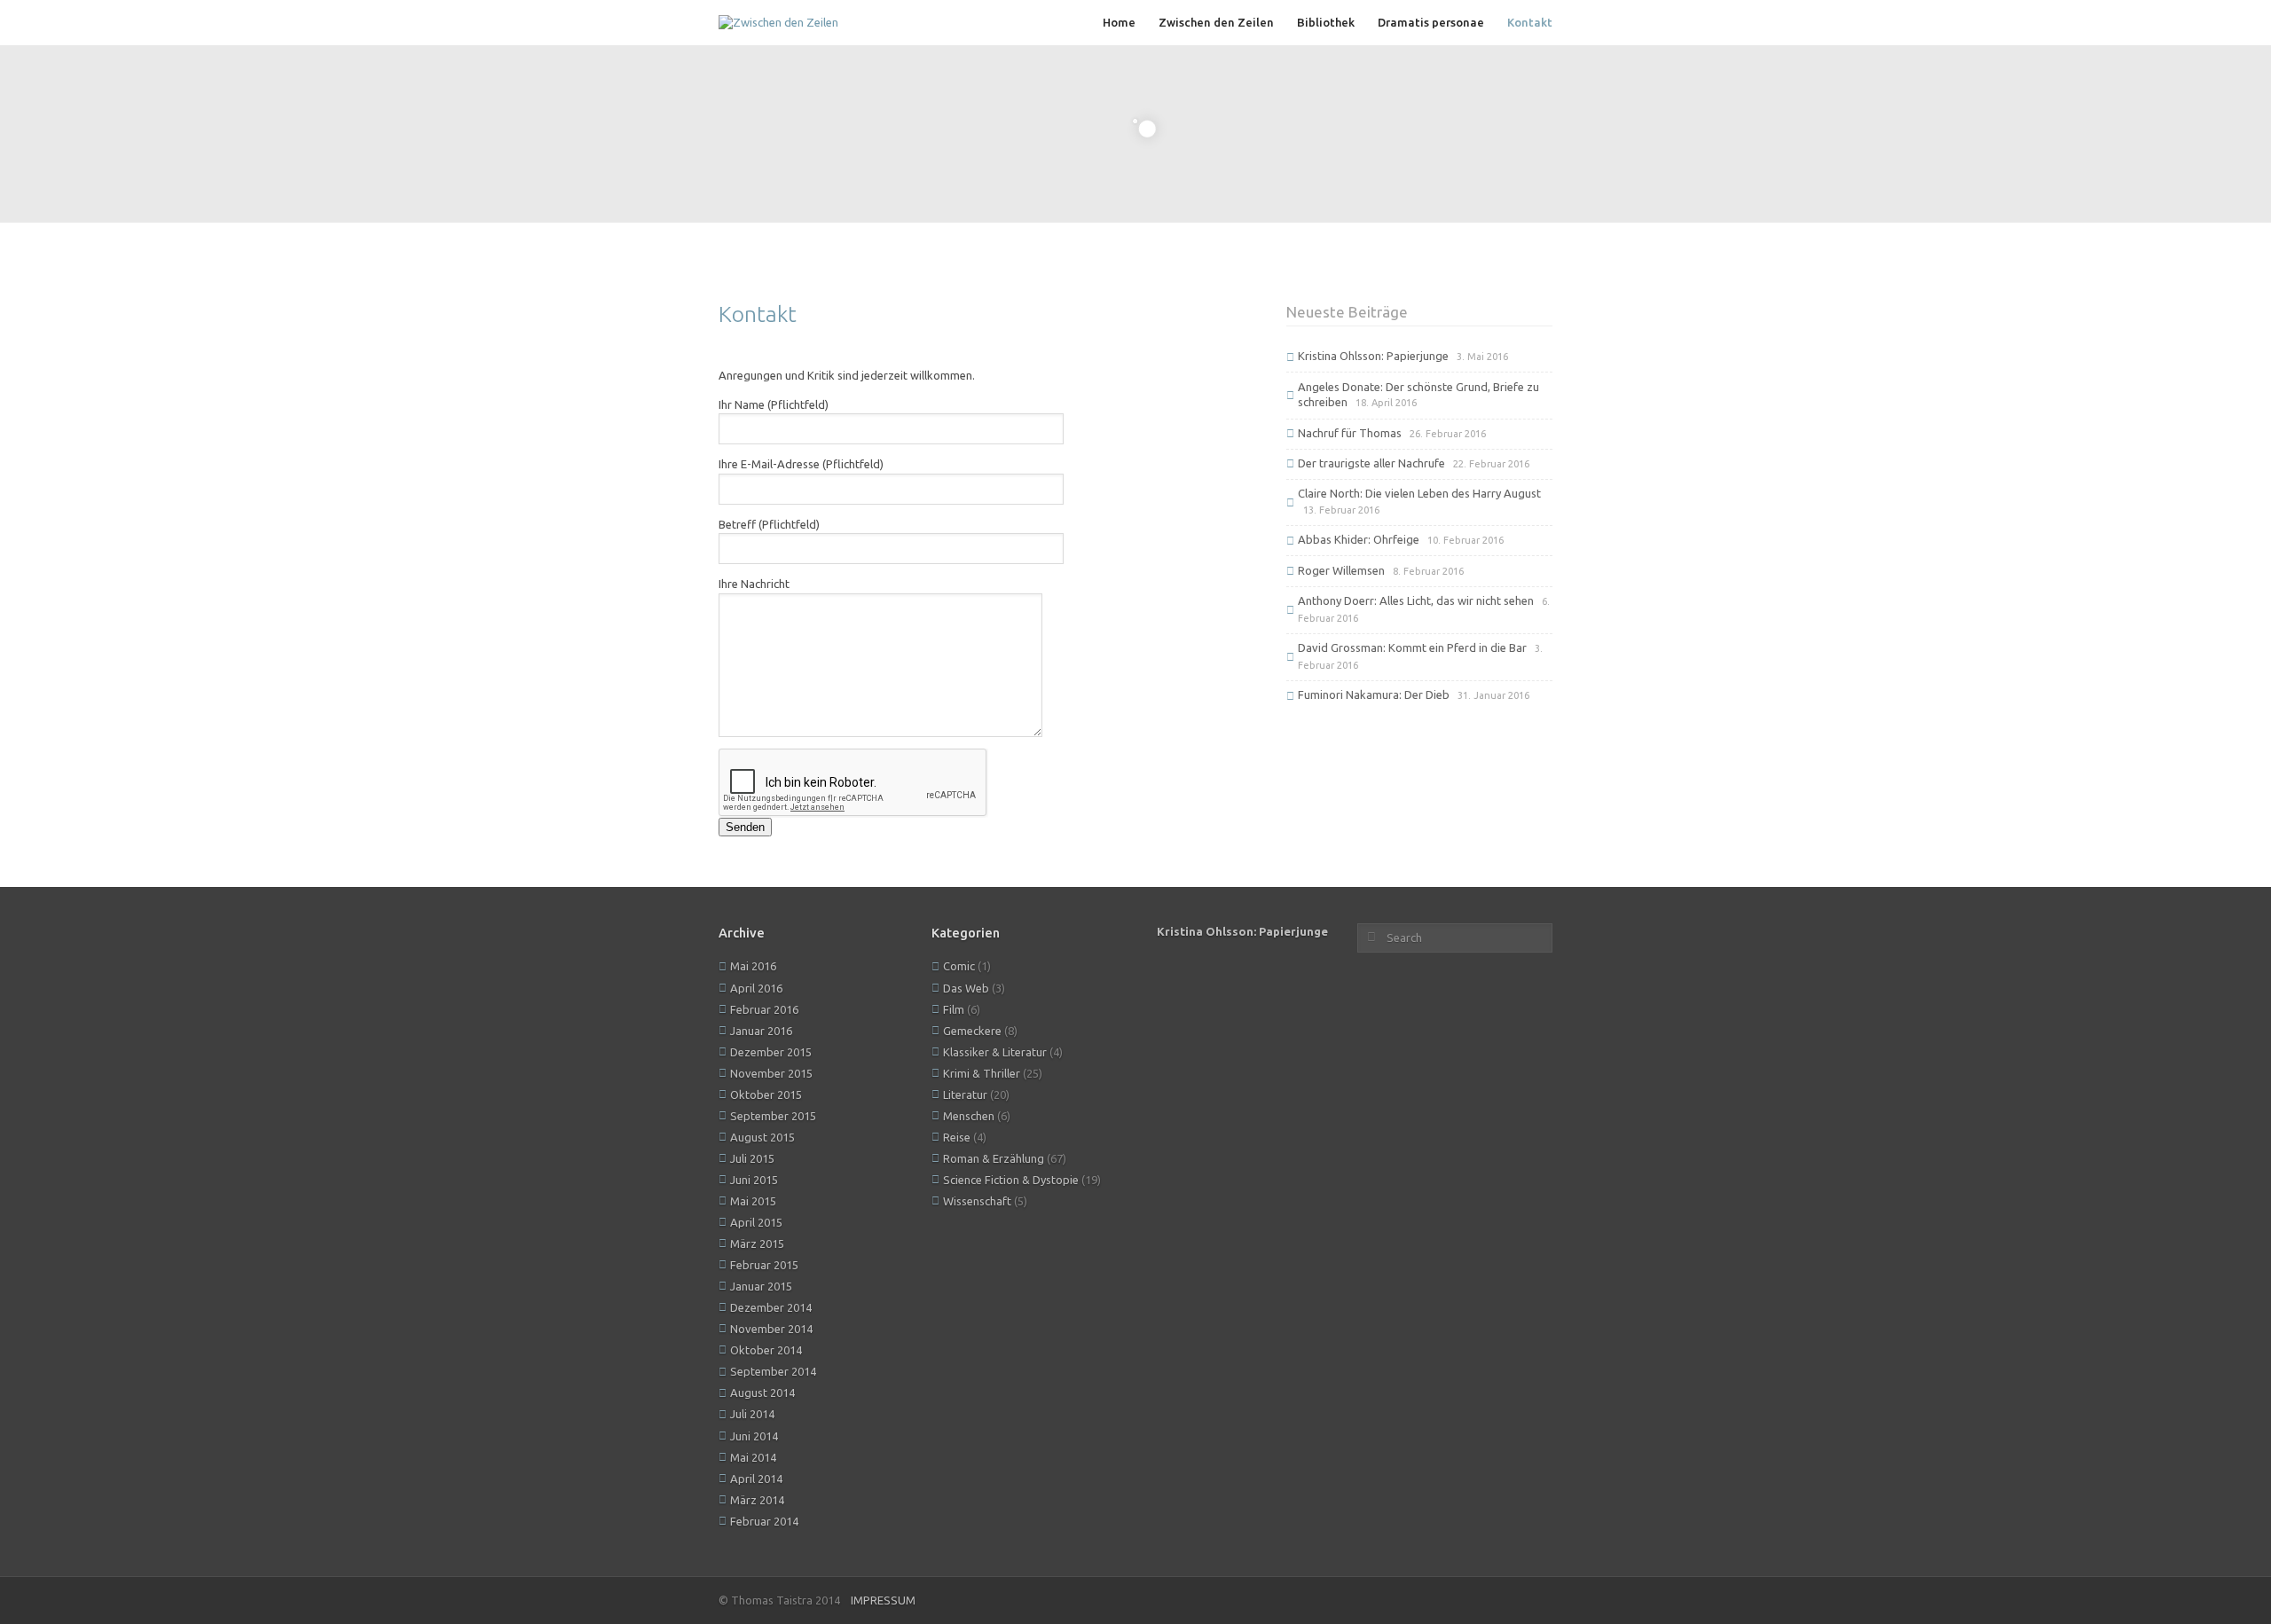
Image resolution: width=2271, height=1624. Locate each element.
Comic (959, 966)
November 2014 (771, 1329)
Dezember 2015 (771, 1052)
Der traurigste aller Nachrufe (1371, 463)
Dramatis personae (1431, 22)
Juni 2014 (754, 1436)
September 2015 (773, 1116)
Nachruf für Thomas (1350, 433)
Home (1119, 22)
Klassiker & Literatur (995, 1052)
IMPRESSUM (883, 1600)
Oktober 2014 (766, 1350)
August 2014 (762, 1393)
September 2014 (773, 1371)
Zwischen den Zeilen (1216, 22)
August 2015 (762, 1137)
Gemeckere (972, 1031)
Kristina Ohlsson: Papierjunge (1373, 356)
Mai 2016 (753, 966)
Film (954, 1009)
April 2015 (756, 1222)
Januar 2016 (761, 1031)
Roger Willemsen (1341, 570)
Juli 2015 (752, 1158)
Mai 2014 (753, 1457)
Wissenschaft (977, 1201)
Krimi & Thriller (982, 1073)
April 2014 (756, 1479)
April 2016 (756, 988)
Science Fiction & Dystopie (1011, 1180)
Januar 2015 (761, 1286)
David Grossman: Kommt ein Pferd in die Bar (1412, 647)
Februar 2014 (764, 1521)
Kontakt (1530, 22)
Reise (957, 1137)
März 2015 (757, 1243)
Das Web (966, 988)
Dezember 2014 (771, 1307)
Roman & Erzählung (994, 1158)
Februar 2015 (764, 1265)
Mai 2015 (753, 1201)
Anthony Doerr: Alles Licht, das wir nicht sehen (1416, 600)
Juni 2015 (754, 1180)
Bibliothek (1326, 22)
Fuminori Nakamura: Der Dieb (1374, 694)
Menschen (969, 1116)
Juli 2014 (752, 1414)
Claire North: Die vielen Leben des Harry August (1419, 493)
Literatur (965, 1094)
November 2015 (771, 1073)
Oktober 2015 (766, 1094)
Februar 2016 (764, 1009)
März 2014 (757, 1500)
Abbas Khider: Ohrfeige (1359, 539)
